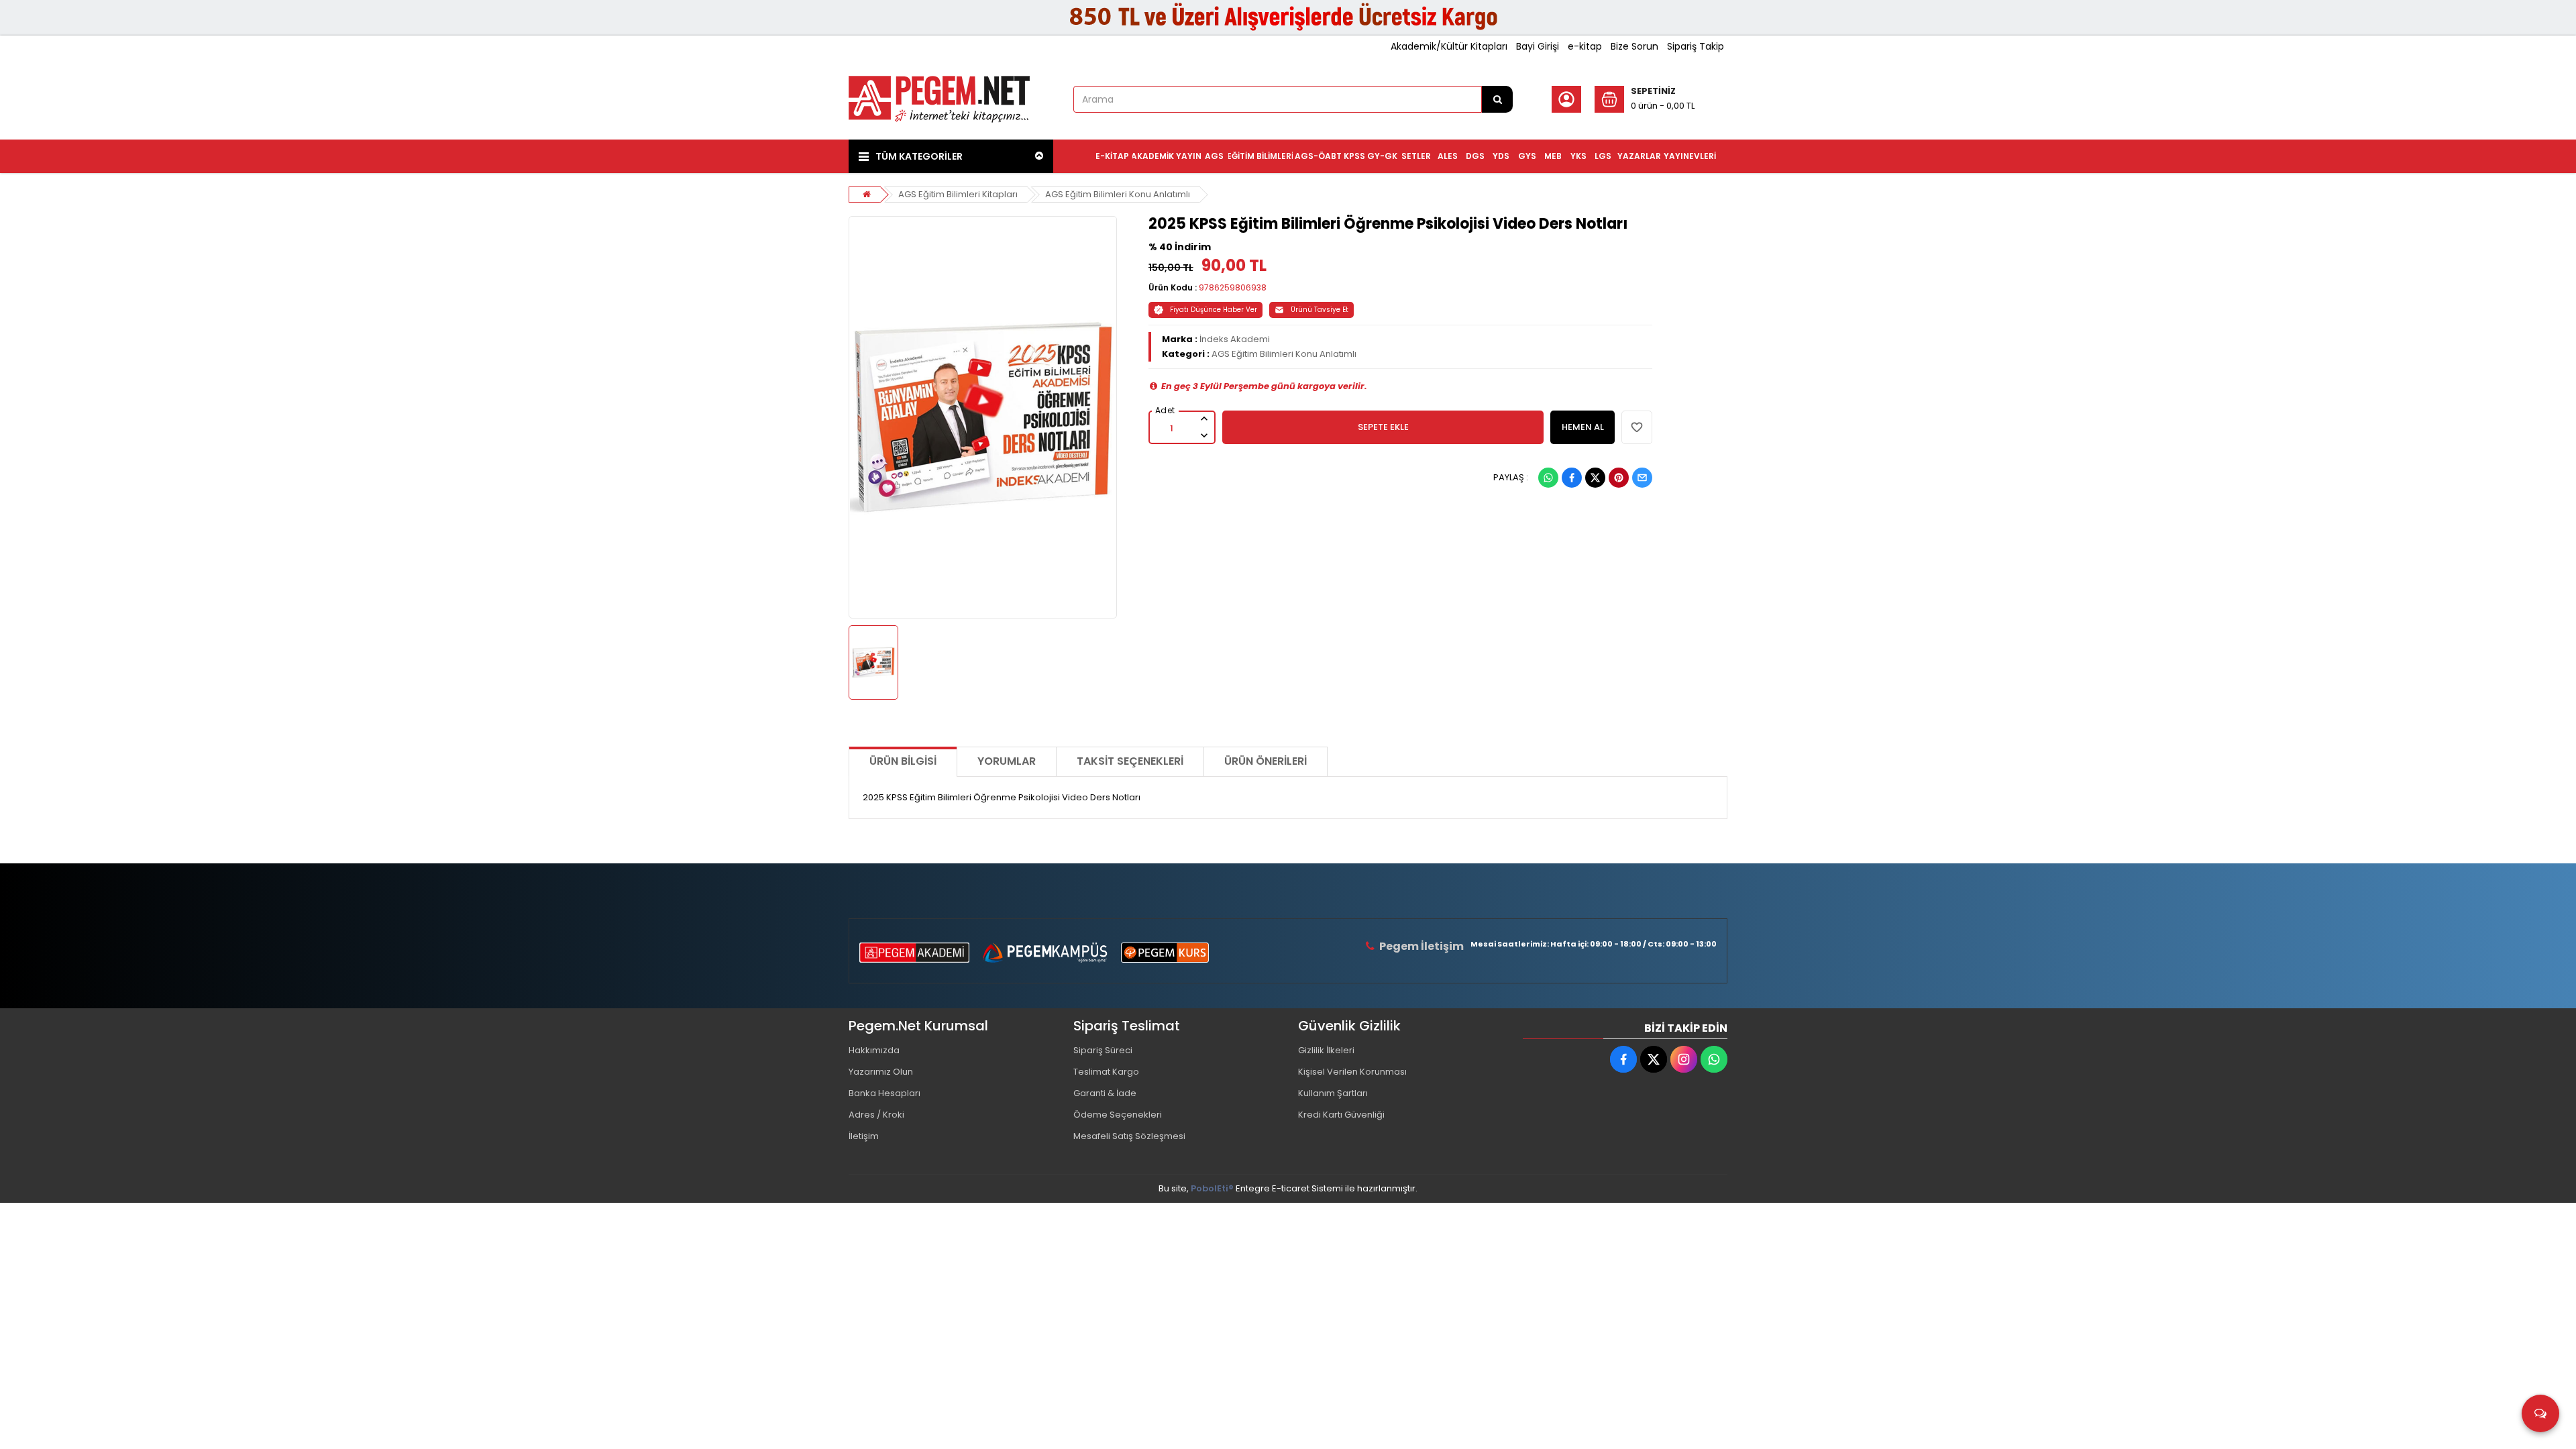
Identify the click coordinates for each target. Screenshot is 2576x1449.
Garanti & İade (1105, 1093)
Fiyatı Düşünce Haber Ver (1214, 310)
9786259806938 (1233, 287)
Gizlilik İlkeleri (1326, 1050)
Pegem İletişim (1421, 946)
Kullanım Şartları (1333, 1093)
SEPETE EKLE (1383, 427)
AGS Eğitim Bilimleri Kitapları (958, 194)
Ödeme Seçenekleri (1118, 1115)
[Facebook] (1572, 478)
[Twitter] (1595, 478)
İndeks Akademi (1235, 339)
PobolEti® (1212, 1188)
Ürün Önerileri (1266, 761)
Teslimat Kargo (1106, 1072)
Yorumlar (1007, 761)
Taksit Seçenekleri (1130, 761)
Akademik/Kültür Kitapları (1449, 46)
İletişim (864, 1136)
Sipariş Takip (1696, 46)
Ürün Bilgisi (903, 761)
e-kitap (1585, 46)
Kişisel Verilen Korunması (1352, 1072)
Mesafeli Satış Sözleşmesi (1129, 1136)
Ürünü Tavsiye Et (1320, 310)
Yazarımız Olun (881, 1072)
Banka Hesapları (884, 1093)
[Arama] (1497, 99)
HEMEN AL (1583, 427)
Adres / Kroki (876, 1115)
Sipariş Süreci (1103, 1050)
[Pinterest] (1619, 478)
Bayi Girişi (1538, 46)
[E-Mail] (1642, 478)
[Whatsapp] (1548, 478)
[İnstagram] (1684, 1059)
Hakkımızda (874, 1050)
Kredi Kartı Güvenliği (1341, 1115)
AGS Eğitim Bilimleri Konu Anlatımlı (1118, 194)
